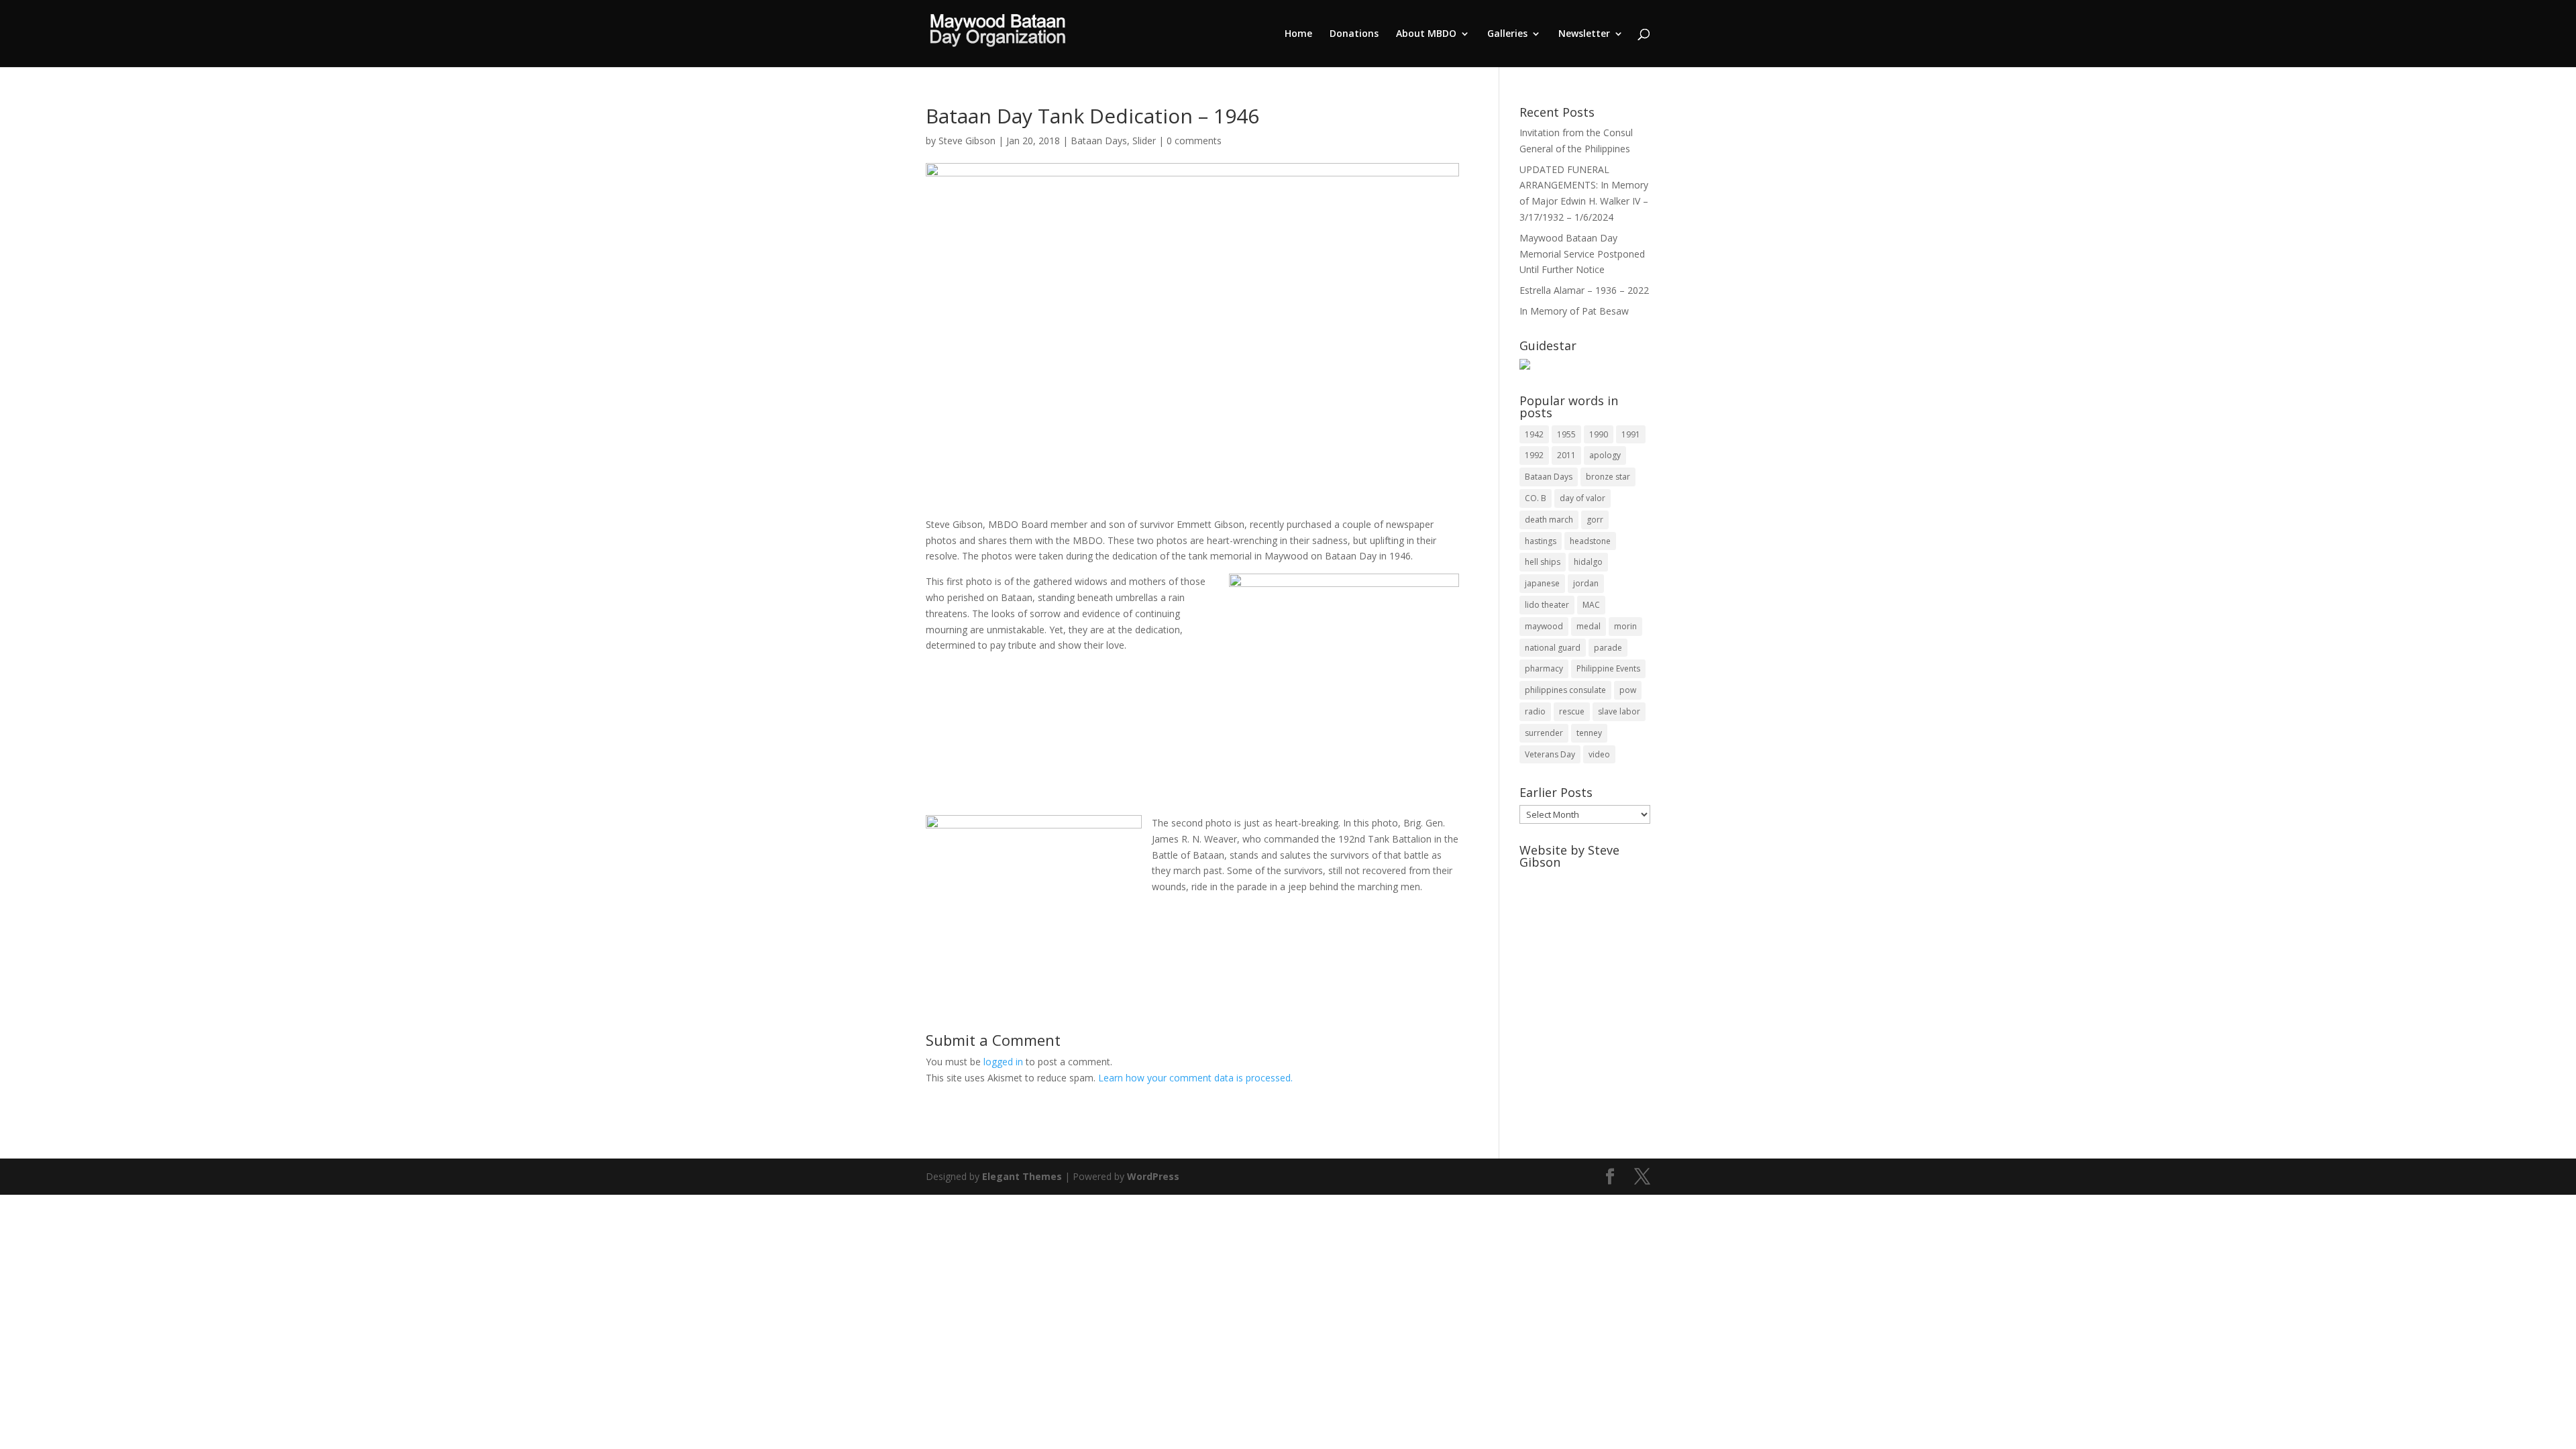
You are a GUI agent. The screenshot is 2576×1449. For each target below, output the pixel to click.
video (1599, 754)
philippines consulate (1565, 690)
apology (1605, 455)
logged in (1003, 1062)
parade (1608, 648)
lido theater (1547, 605)
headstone (1590, 541)
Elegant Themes (1022, 1176)
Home (1298, 34)
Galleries (1507, 34)
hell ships (1543, 562)
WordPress (1153, 1176)
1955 (1566, 434)
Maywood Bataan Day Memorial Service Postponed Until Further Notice (1582, 254)
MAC (1591, 605)
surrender (1544, 733)
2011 (1566, 455)
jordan (1586, 583)
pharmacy (1544, 668)
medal (1589, 626)
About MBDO (1426, 34)
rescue (1572, 711)
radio (1535, 711)
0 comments (1194, 141)
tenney (1589, 733)
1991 (1631, 434)
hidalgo (1588, 562)
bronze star (1608, 477)
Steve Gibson (967, 141)
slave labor (1619, 711)
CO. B (1536, 498)
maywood (1544, 626)
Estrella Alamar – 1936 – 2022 (1584, 290)
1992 (1534, 455)
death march (1549, 520)
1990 (1599, 434)
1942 (1534, 434)
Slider (1144, 141)
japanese (1542, 583)
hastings (1541, 541)
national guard (1553, 648)
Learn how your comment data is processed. (1195, 1078)
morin (1625, 626)
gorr (1595, 520)
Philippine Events (1608, 668)
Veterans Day (1550, 754)
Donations (1354, 34)
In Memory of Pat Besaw (1574, 311)
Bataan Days (1099, 141)
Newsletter (1584, 34)
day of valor (1582, 498)
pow (1628, 690)
